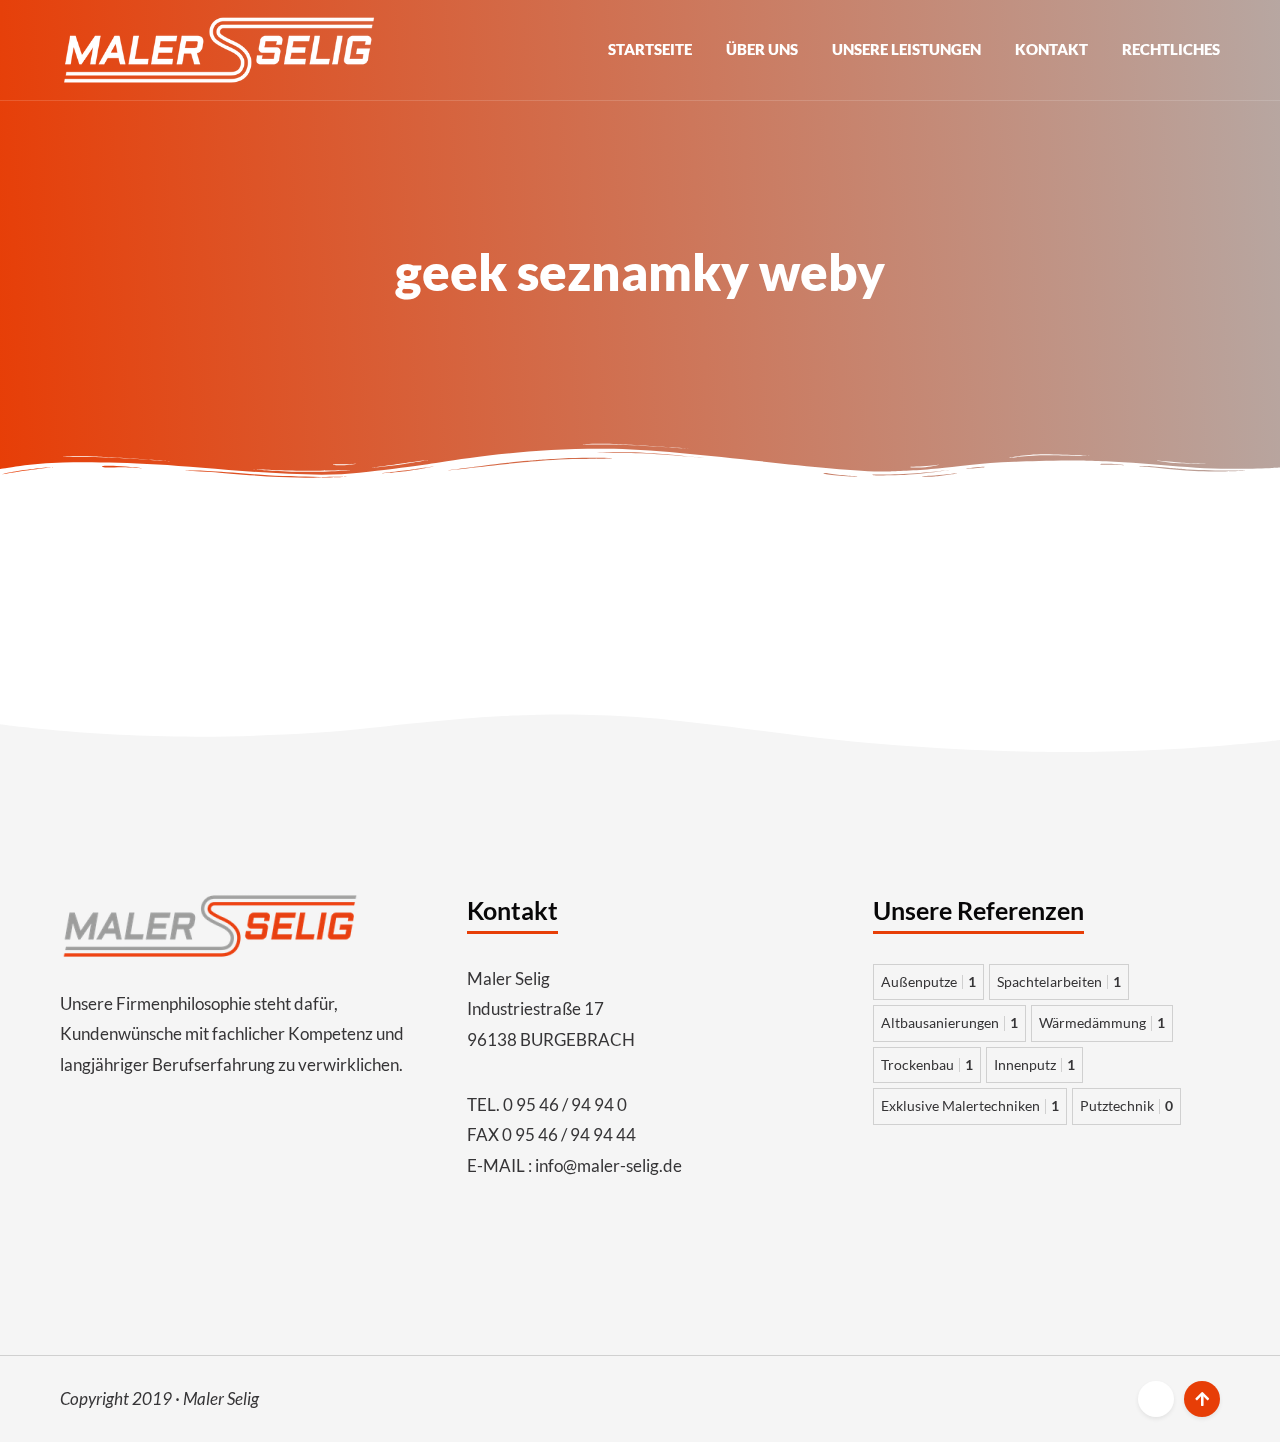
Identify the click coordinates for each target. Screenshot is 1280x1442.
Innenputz (1034, 1064)
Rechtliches (1171, 49)
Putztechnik (1126, 1105)
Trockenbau (927, 1064)
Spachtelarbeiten (1059, 981)
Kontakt (1051, 49)
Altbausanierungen (949, 1022)
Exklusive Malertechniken (970, 1105)
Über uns (762, 49)
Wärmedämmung (1102, 1022)
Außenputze (928, 981)
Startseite (650, 49)
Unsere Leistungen (906, 49)
